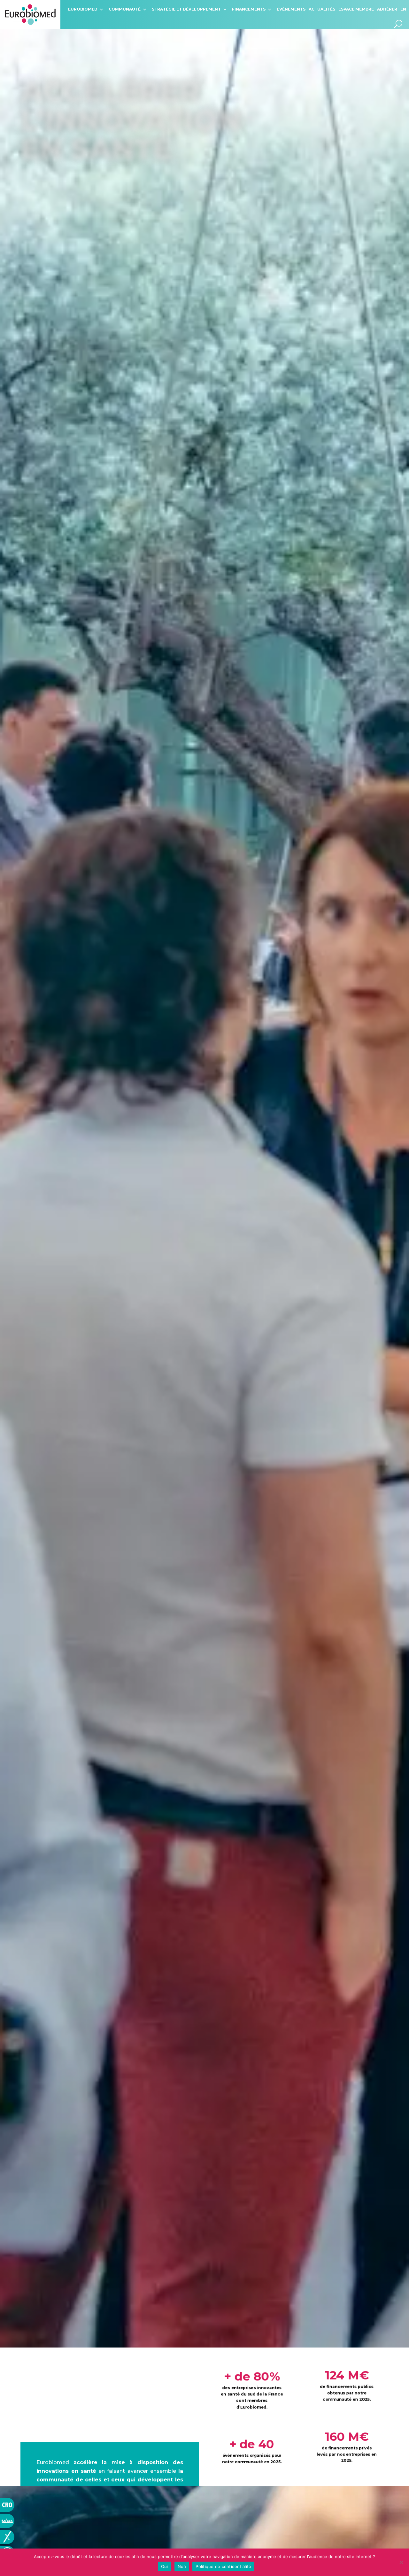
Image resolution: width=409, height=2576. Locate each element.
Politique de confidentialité (223, 2566)
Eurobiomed (83, 9)
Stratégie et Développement (186, 9)
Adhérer (387, 9)
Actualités (322, 9)
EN (403, 9)
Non (182, 2566)
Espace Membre (356, 9)
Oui (165, 2566)
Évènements (291, 9)
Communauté (125, 9)
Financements (249, 9)
